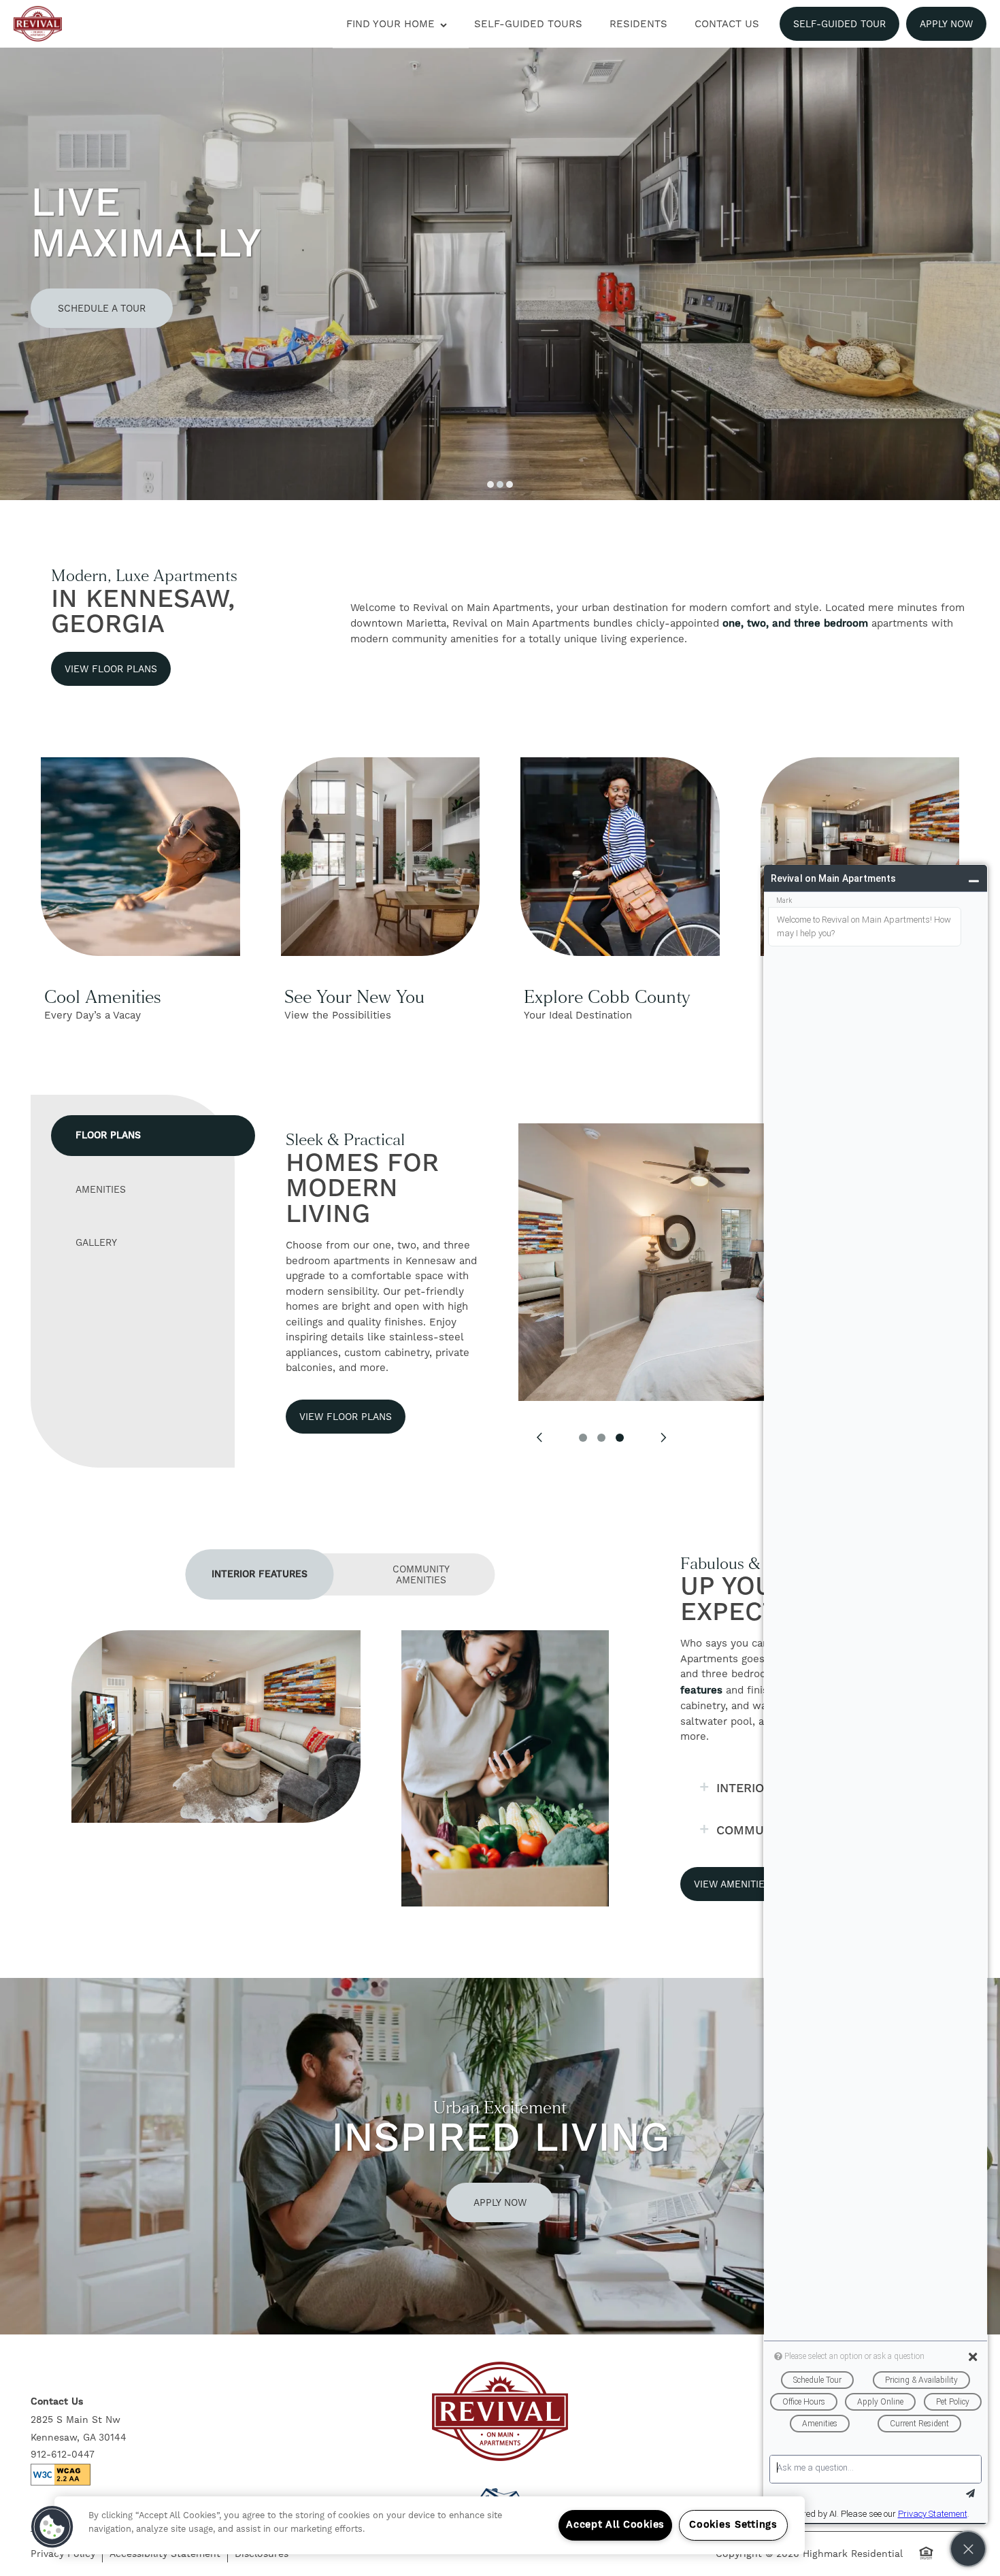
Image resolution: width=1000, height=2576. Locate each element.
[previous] (539, 1438)
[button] (839, 24)
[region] (430, 2525)
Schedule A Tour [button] (102, 308)
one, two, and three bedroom (795, 624)
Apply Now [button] (500, 2202)
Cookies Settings (733, 2525)
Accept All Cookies (615, 2525)
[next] (663, 1438)
